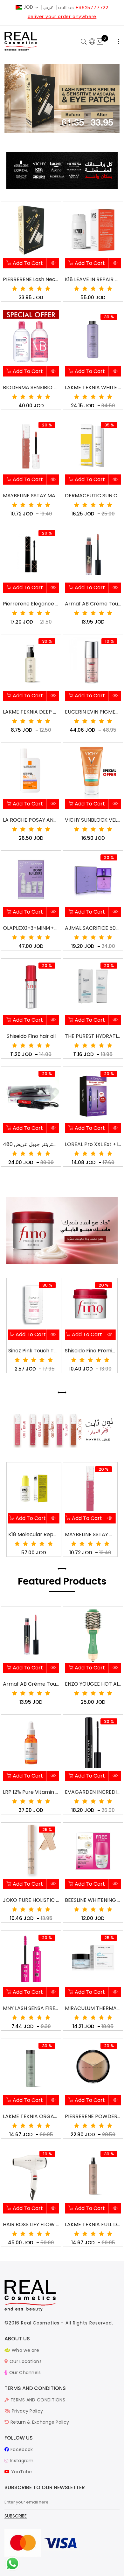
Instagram (21, 2461)
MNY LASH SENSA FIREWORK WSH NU (31, 2008)
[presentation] (60, 1392)
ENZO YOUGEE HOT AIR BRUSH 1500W (93, 1684)
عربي (48, 7)
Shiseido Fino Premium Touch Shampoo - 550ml (90, 1351)
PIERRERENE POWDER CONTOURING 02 (93, 2116)
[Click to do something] (12, 2563)
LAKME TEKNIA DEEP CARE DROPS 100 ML (31, 712)
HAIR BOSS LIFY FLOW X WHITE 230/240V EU (31, 2224)
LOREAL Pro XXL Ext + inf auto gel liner (93, 1144)
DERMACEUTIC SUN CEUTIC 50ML (93, 496)
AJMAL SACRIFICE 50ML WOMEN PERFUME (93, 928)
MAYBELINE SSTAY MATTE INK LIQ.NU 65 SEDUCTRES (31, 496)
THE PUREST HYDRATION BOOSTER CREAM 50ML (93, 1036)
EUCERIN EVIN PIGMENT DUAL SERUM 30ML (93, 712)
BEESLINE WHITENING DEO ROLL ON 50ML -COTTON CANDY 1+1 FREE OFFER (93, 1900)
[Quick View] (53, 264)
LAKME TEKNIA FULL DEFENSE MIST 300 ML (93, 2224)
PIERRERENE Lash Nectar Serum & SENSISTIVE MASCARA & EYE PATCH (31, 279)
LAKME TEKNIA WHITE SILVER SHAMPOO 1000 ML (93, 387)
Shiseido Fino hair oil (31, 1036)
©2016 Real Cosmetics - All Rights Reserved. (59, 2323)
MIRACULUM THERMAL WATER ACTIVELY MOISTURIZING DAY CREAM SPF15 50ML (93, 2008)
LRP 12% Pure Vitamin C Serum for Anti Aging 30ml (31, 1792)
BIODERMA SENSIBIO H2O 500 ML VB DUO (31, 387)
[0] (100, 42)
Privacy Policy (27, 2411)
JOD (28, 7)
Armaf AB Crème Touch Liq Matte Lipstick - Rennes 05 (93, 604)
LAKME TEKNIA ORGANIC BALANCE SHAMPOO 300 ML (31, 2116)
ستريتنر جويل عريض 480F (31, 1144)
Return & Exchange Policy (39, 2422)
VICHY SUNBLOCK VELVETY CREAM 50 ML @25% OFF (93, 820)
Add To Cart (27, 263)
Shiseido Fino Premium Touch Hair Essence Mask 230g (34, 1351)
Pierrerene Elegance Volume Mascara (31, 604)
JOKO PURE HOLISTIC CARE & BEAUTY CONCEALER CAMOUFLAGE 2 (31, 1900)
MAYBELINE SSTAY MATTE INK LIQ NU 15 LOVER (34, 1534)
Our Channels (24, 2372)
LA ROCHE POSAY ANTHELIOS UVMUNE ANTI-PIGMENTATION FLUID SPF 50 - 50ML (31, 820)
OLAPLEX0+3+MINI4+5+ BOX (31, 928)
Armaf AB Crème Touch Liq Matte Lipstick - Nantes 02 (31, 1684)
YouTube (21, 2472)
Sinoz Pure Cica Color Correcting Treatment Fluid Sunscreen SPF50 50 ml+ (90, 1534)
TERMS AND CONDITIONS (37, 2400)
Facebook (21, 2449)
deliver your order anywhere (62, 17)
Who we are (25, 2350)
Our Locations (25, 2361)
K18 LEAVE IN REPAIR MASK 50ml (93, 279)
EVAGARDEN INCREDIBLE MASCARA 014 (93, 1792)
